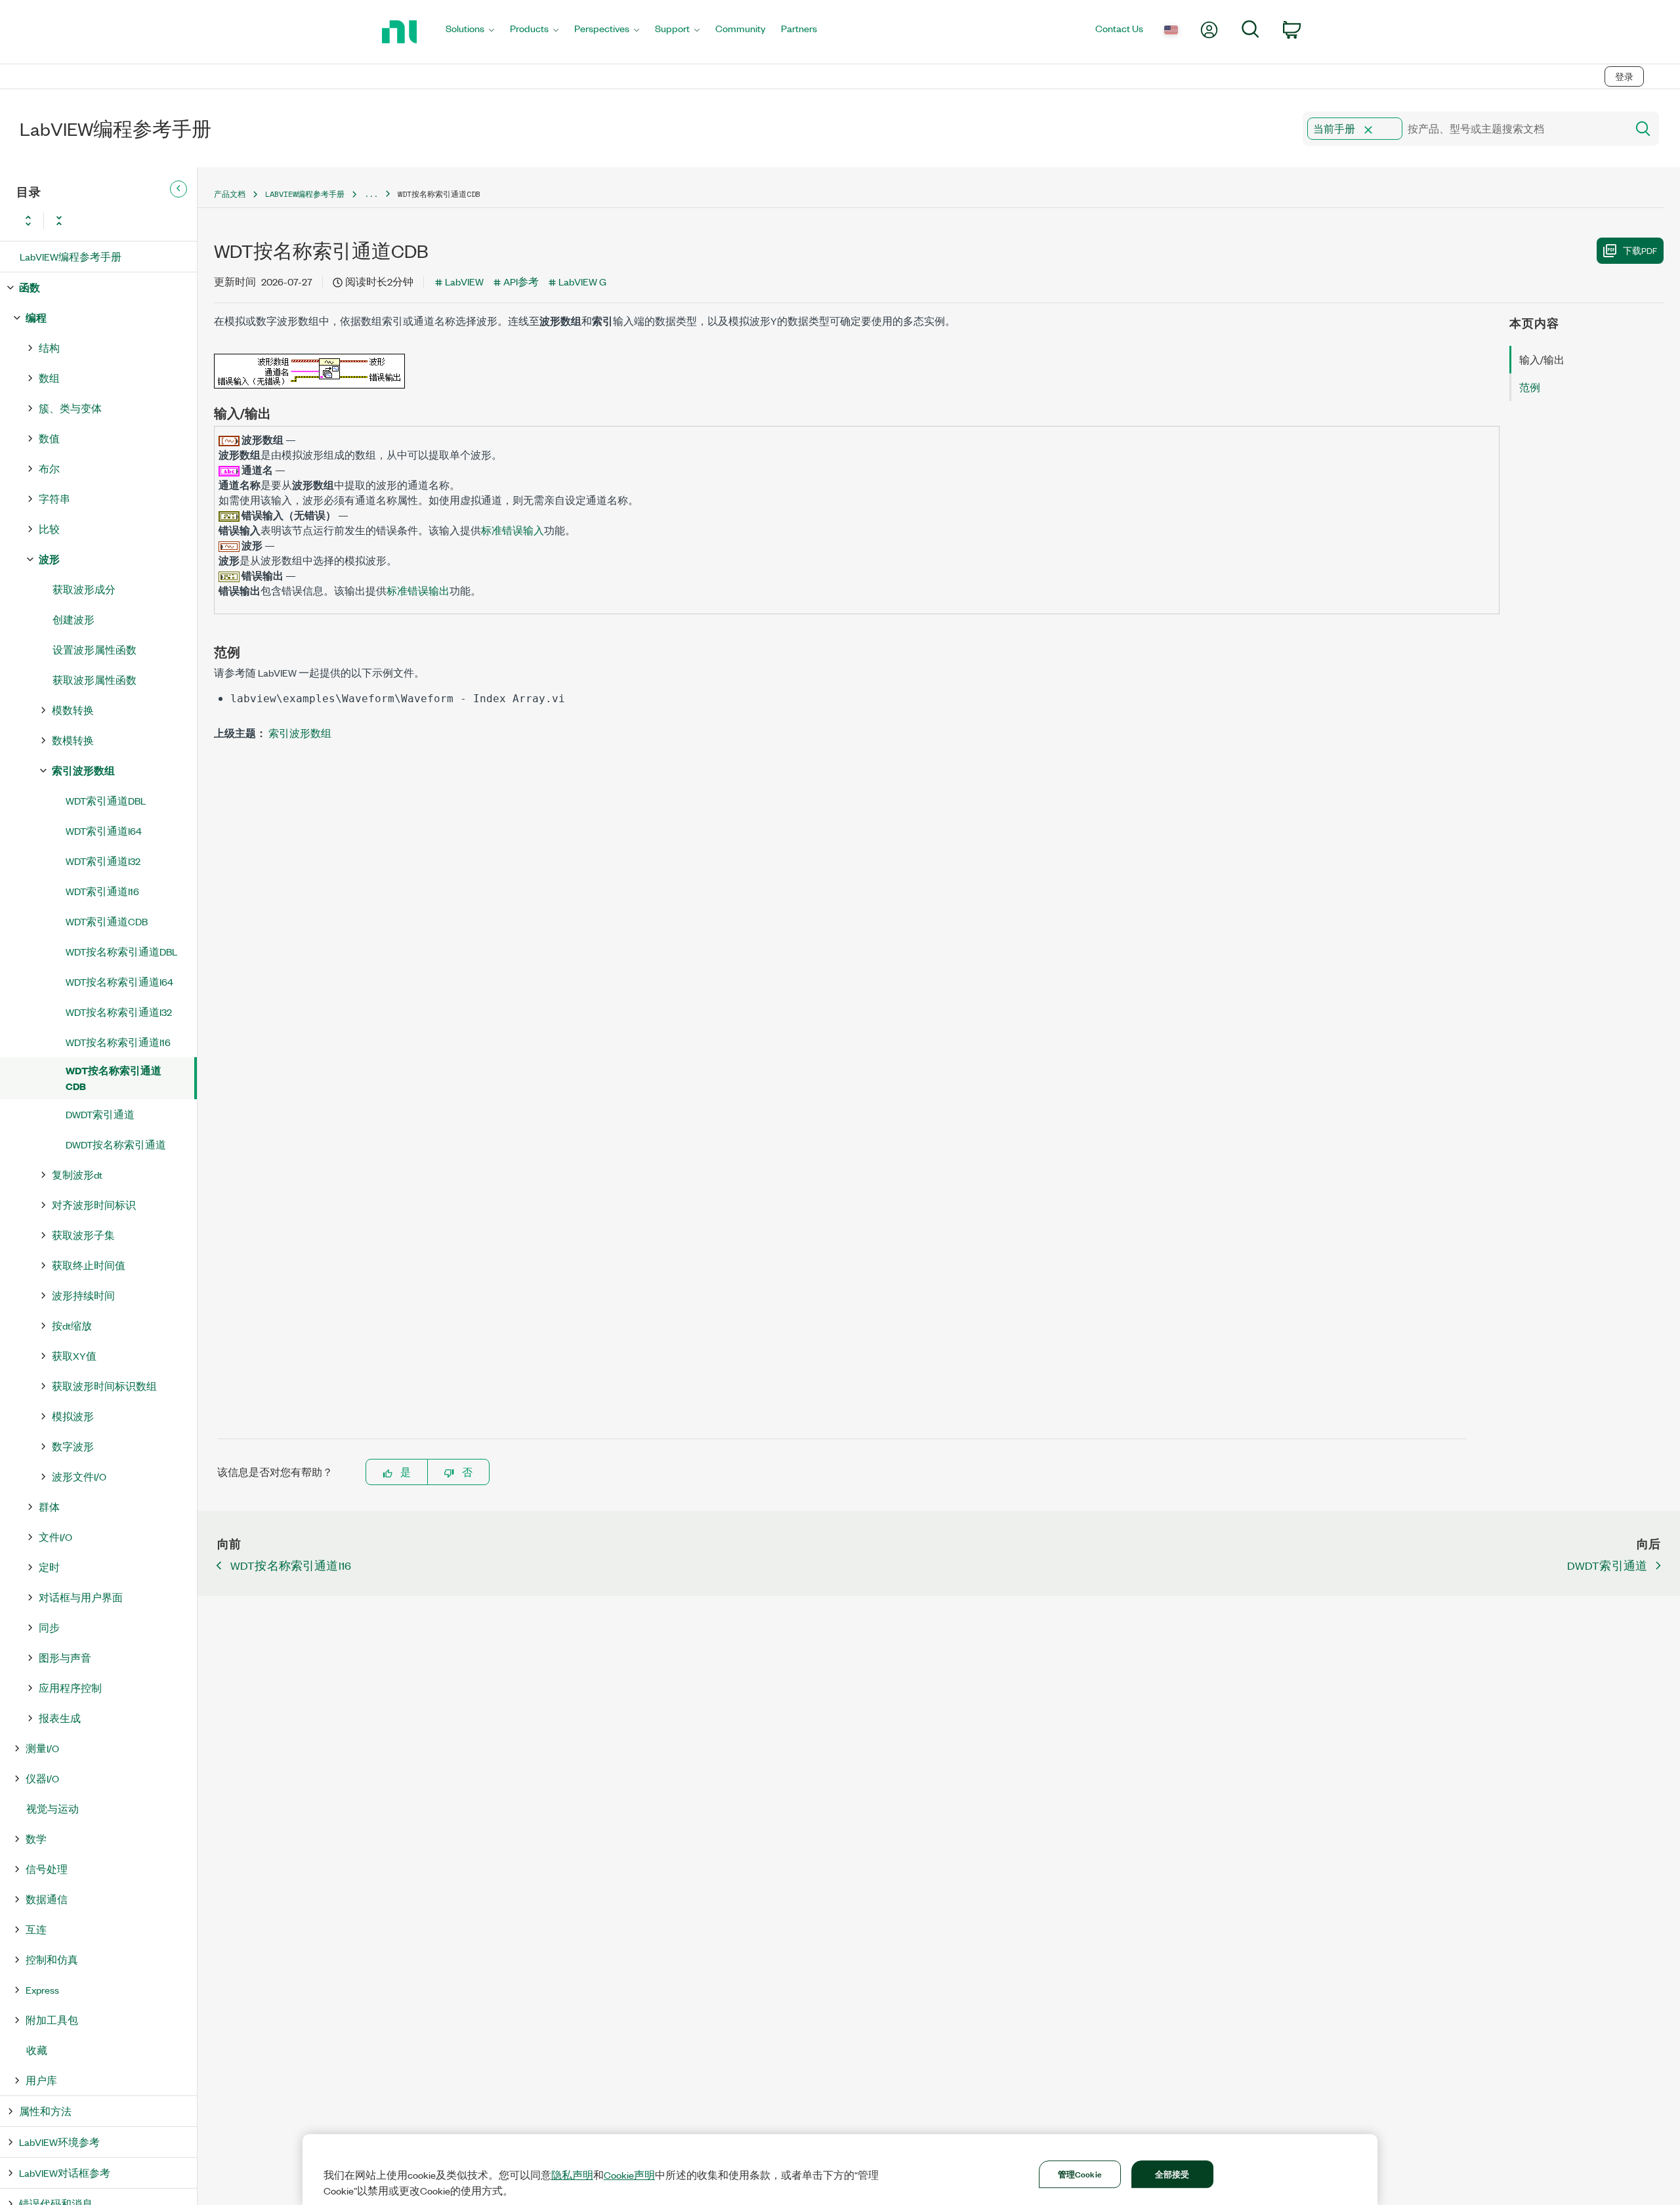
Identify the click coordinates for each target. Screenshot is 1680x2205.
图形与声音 (65, 1657)
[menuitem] (470, 32)
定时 (49, 1567)
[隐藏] (178, 189)
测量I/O (42, 1748)
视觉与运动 (52, 1808)
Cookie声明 (629, 2175)
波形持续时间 (83, 1295)
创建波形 (73, 619)
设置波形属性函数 (94, 649)
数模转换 (73, 740)
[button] (1368, 130)
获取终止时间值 (89, 1265)
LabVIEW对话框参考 (65, 2173)
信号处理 (47, 1869)
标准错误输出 (418, 590)
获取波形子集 (83, 1235)
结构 (49, 347)
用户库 (41, 2080)
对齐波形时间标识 (94, 1205)
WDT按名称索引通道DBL (121, 951)
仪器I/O (42, 1778)
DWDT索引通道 (100, 1114)
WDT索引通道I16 (102, 891)
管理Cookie (1080, 2173)
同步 (49, 1627)
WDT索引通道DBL (106, 800)
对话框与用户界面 (81, 1597)
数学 (36, 1838)
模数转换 (73, 710)
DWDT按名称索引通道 (116, 1144)
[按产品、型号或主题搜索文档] (1642, 129)
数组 (49, 378)
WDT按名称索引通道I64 (119, 981)
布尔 (49, 468)
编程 (36, 317)
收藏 (37, 2050)
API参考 (521, 281)
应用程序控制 (70, 1688)
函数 (30, 287)
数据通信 (47, 1899)
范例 (1530, 387)
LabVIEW (464, 281)
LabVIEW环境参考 (59, 2142)
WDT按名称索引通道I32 (119, 1012)
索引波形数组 (83, 770)
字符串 (54, 498)
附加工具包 (52, 2020)
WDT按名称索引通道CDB (114, 1078)
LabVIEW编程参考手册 (71, 256)
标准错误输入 (513, 530)
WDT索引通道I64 (104, 830)
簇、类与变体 (70, 408)
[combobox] (1464, 129)
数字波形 (73, 1446)
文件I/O (55, 1537)
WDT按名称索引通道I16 (118, 1042)
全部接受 (1172, 2173)
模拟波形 (73, 1416)
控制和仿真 (52, 1959)
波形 (49, 559)
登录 (1624, 76)
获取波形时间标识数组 (104, 1386)
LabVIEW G (582, 281)
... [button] (371, 194)
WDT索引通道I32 (103, 861)
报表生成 (60, 1718)
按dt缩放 (72, 1325)
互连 (36, 1929)
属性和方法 (45, 2111)
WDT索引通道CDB (107, 921)
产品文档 (230, 194)
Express (42, 1989)
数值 (49, 438)
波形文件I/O (79, 1476)
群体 (49, 1506)
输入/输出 (1542, 359)
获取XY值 (74, 1355)
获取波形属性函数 (94, 680)
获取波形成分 (84, 589)
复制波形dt (77, 1174)
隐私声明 (572, 2175)
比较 (49, 529)
